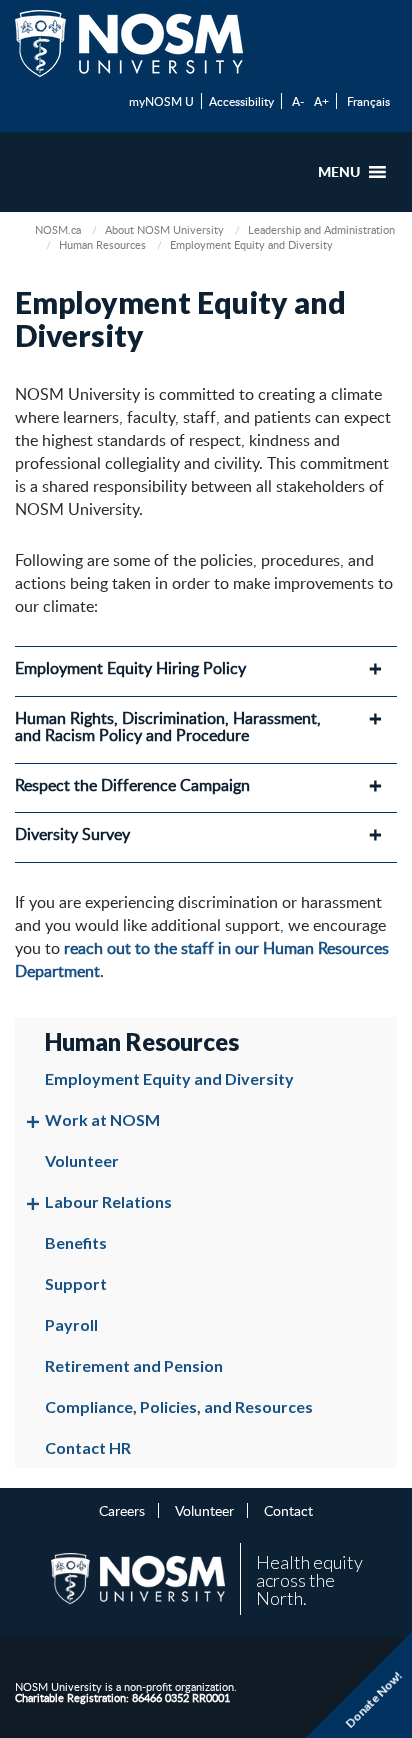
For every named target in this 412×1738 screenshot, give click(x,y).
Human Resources (102, 244)
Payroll (71, 1324)
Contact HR (88, 1447)
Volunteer (82, 1160)
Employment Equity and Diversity (169, 1078)
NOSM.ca (58, 229)
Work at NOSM (102, 1119)
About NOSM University (164, 229)
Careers (122, 1510)
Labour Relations (108, 1201)
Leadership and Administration (321, 229)
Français (368, 101)
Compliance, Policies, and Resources (179, 1406)
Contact (288, 1510)
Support (76, 1283)
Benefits (76, 1242)
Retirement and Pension (134, 1365)
